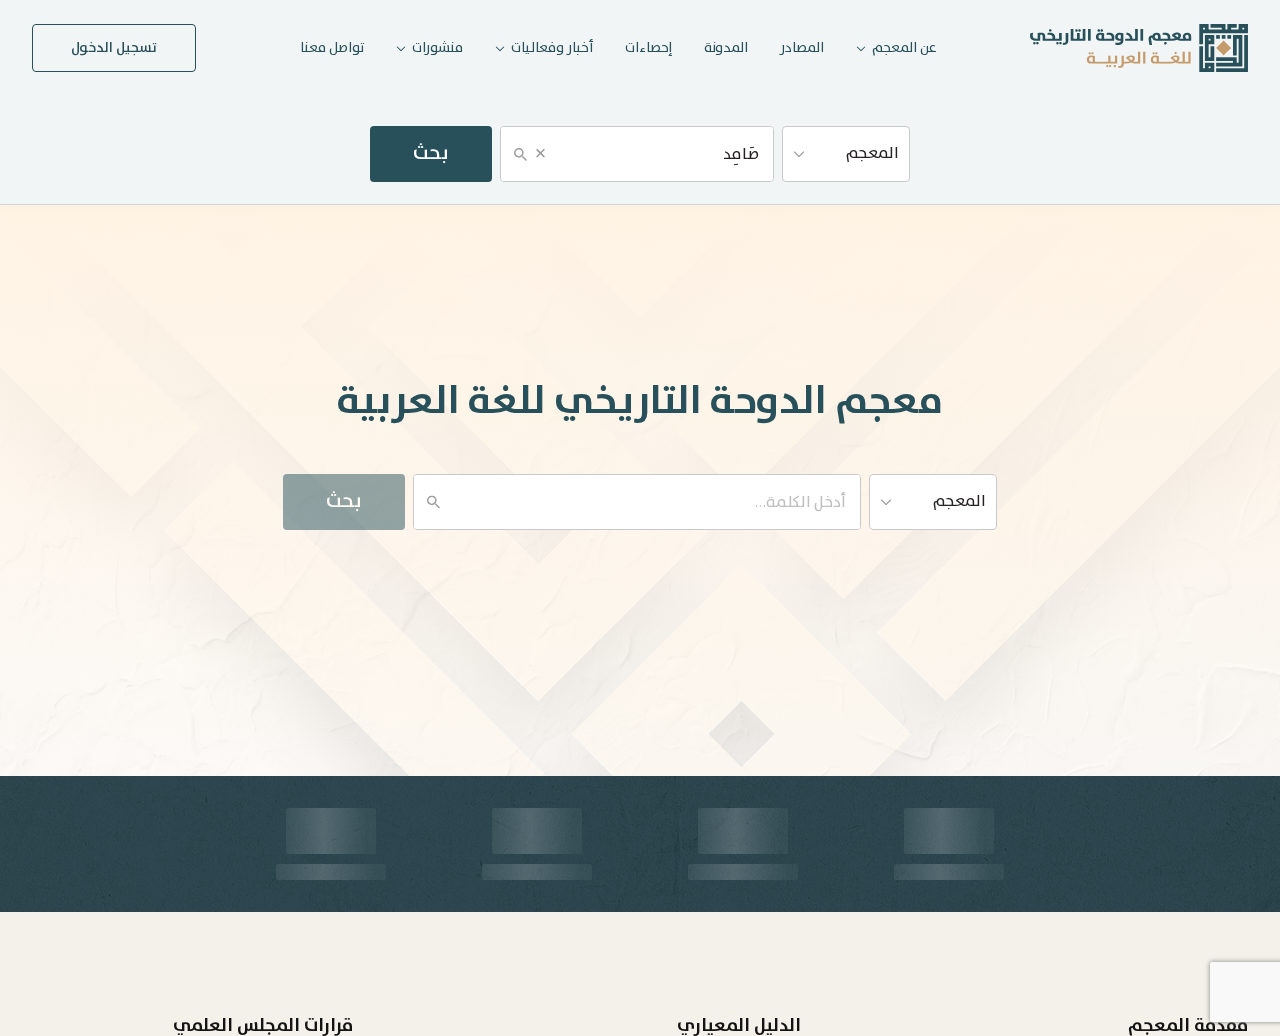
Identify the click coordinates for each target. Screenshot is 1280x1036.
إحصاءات (648, 48)
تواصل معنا (332, 48)
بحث (431, 153)
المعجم (872, 153)
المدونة (726, 48)
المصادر (802, 48)
